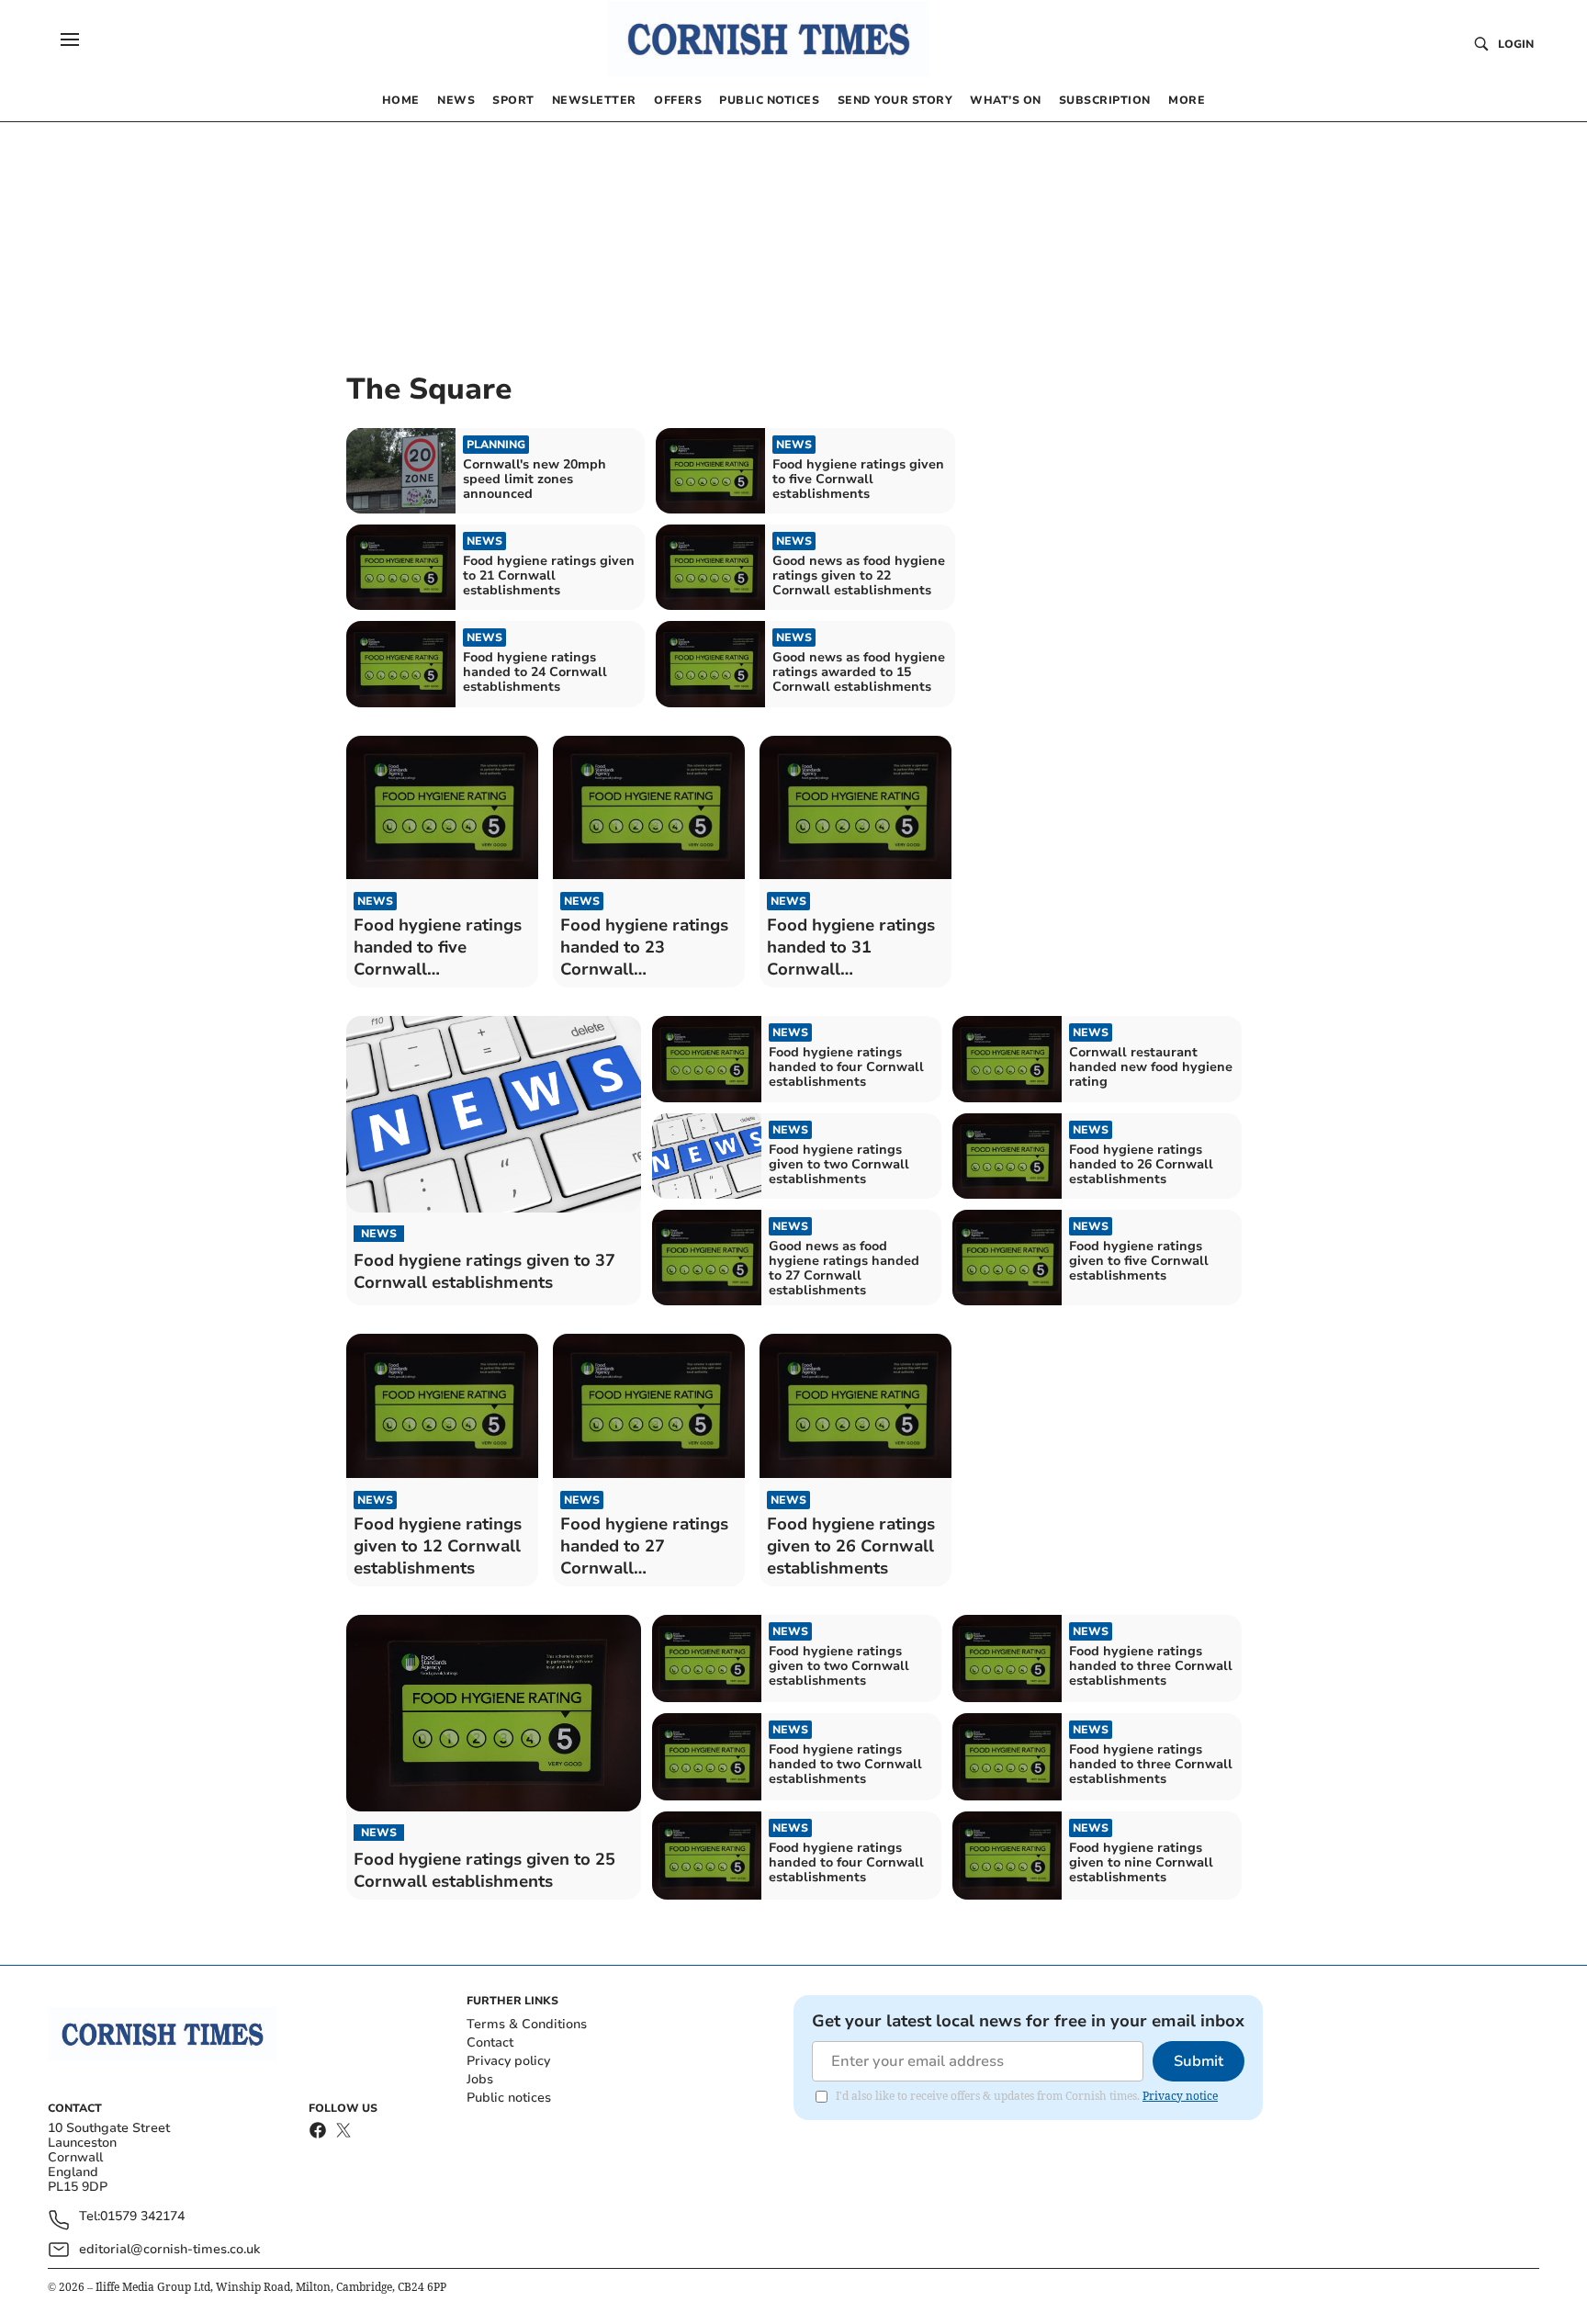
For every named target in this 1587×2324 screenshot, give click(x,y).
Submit (1199, 2061)
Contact (490, 2042)
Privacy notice (1180, 2096)
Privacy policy (508, 2061)
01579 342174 (142, 2217)
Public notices (509, 2098)
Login (1516, 44)
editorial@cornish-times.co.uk (169, 2249)
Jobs (480, 2079)
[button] (70, 39)
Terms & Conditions (527, 2024)
